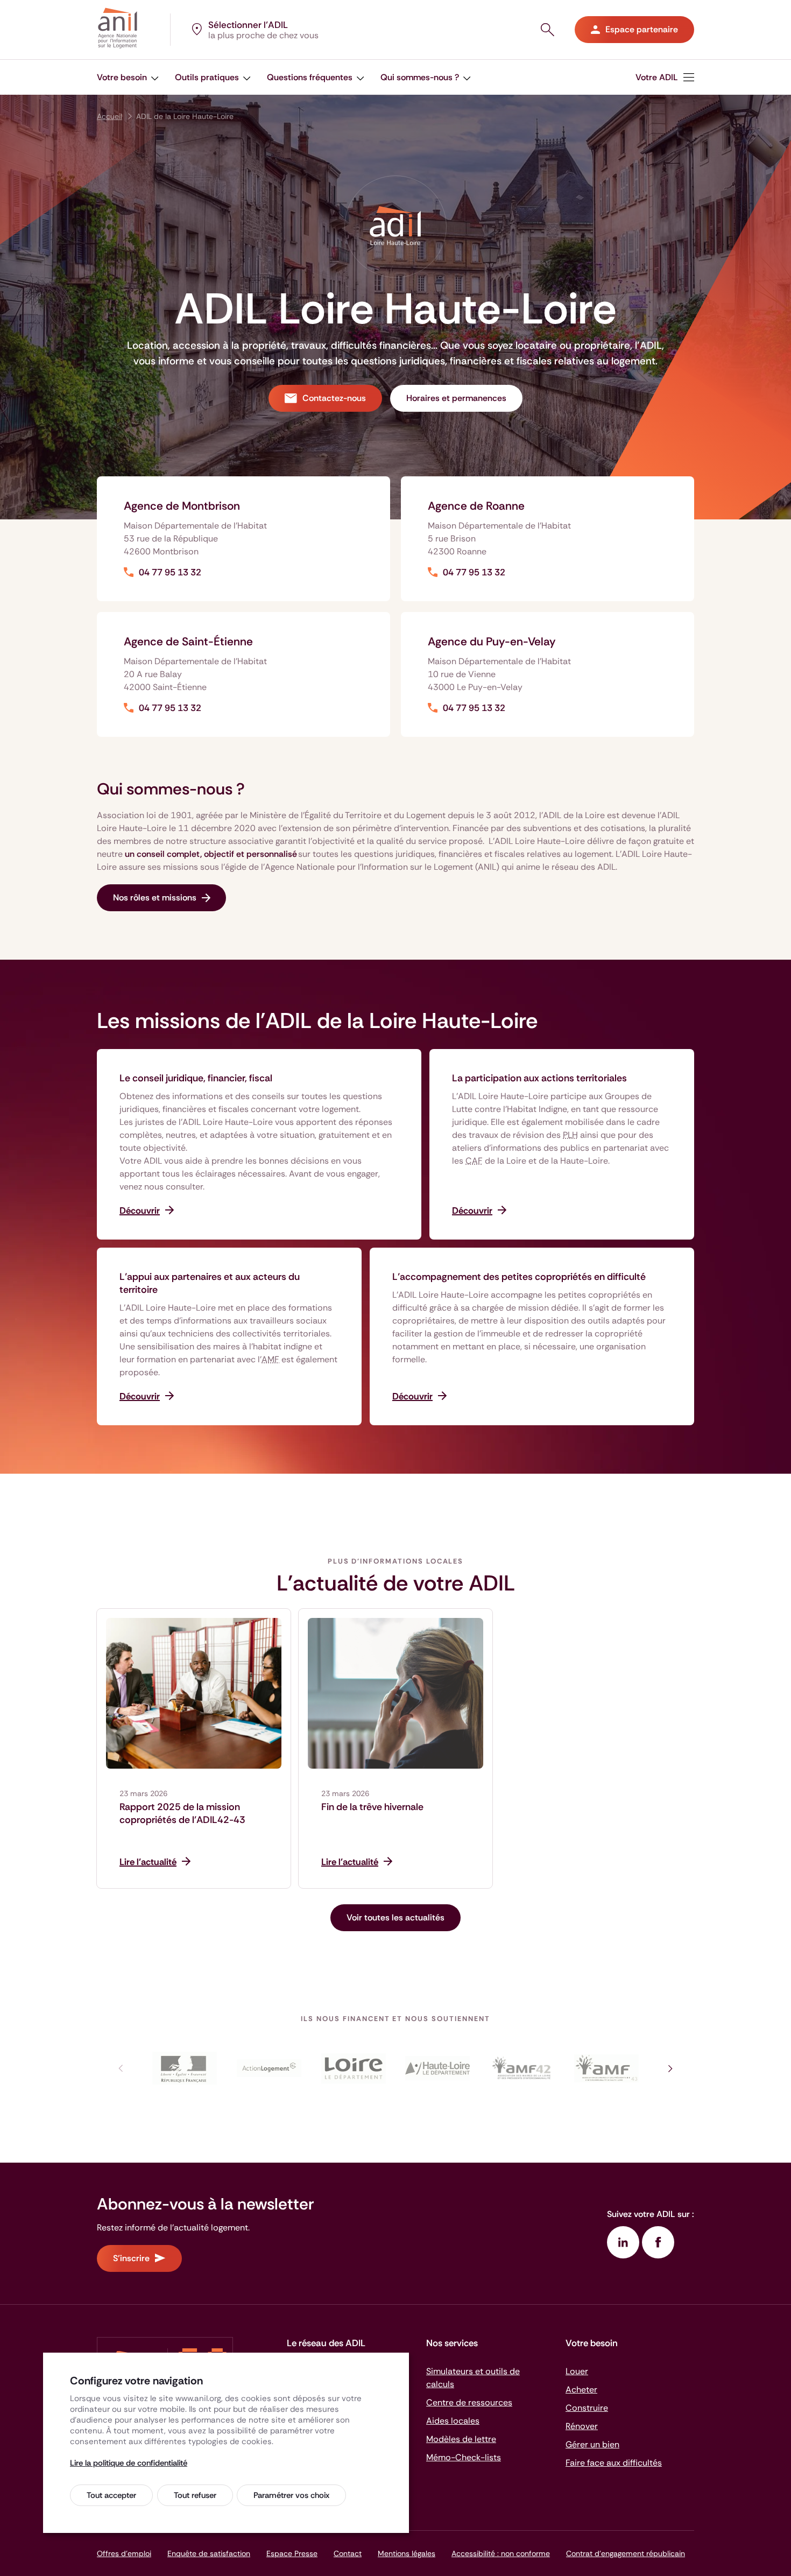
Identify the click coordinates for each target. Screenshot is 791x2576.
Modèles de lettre (461, 2439)
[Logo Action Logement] (269, 2068)
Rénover (582, 2426)
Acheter (581, 2390)
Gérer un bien (592, 2444)
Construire (587, 2408)
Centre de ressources (469, 2402)
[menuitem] (128, 77)
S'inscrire (131, 2258)
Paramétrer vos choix (291, 2495)
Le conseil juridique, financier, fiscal (196, 1078)
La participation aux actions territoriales (539, 1078)
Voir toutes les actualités (395, 1917)
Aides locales (453, 2421)
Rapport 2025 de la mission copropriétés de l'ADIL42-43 (182, 1813)
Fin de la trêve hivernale (372, 1807)
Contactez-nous (334, 398)
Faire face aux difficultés (614, 2463)
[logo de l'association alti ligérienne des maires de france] (606, 2068)
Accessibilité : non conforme (501, 2553)
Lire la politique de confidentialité (129, 2463)
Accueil (110, 116)
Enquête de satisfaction (209, 2553)
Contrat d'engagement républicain (626, 2553)
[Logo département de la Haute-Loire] (438, 2068)
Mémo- (464, 2457)
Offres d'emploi (124, 2553)
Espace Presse (292, 2553)
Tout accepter (111, 2495)
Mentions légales (407, 2553)
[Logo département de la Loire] (353, 2068)
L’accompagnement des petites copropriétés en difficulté (519, 1277)
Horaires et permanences (456, 398)
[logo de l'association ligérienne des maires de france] (522, 2068)
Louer (577, 2371)
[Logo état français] (185, 2068)
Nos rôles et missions (155, 898)
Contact (348, 2553)
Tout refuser (195, 2495)
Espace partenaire (642, 29)
